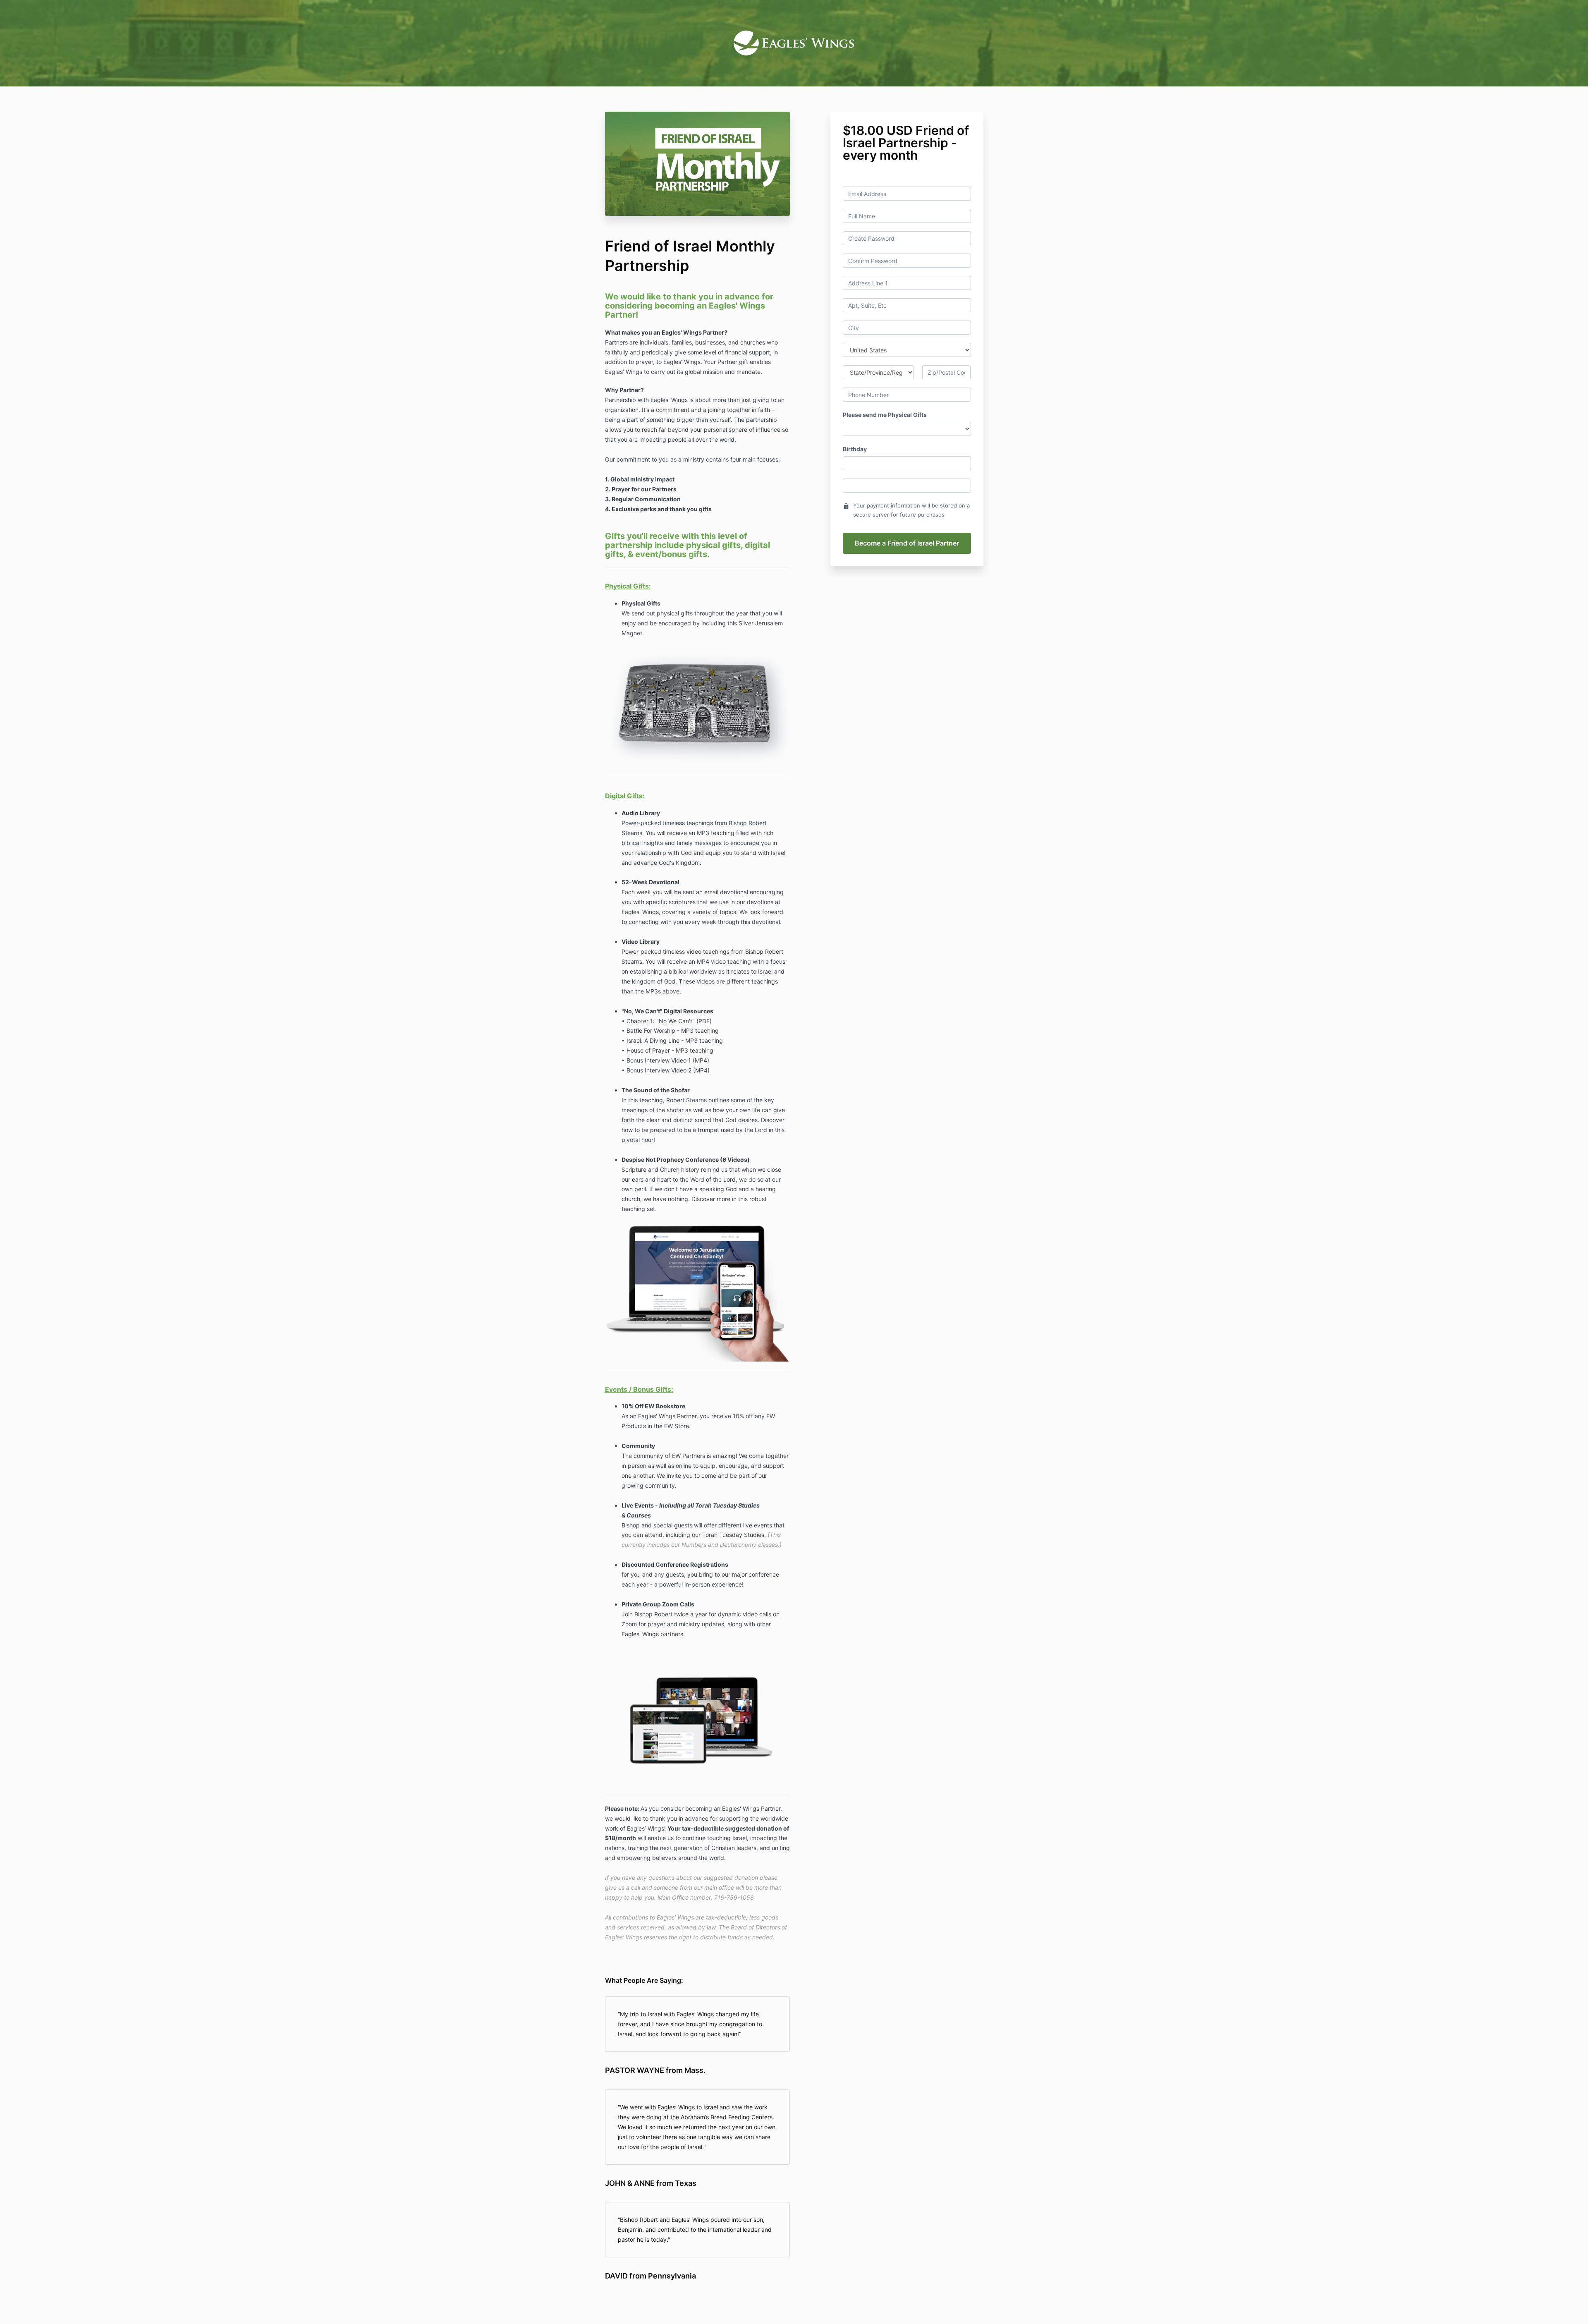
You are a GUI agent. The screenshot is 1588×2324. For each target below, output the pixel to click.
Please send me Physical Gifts (885, 415)
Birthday (855, 449)
